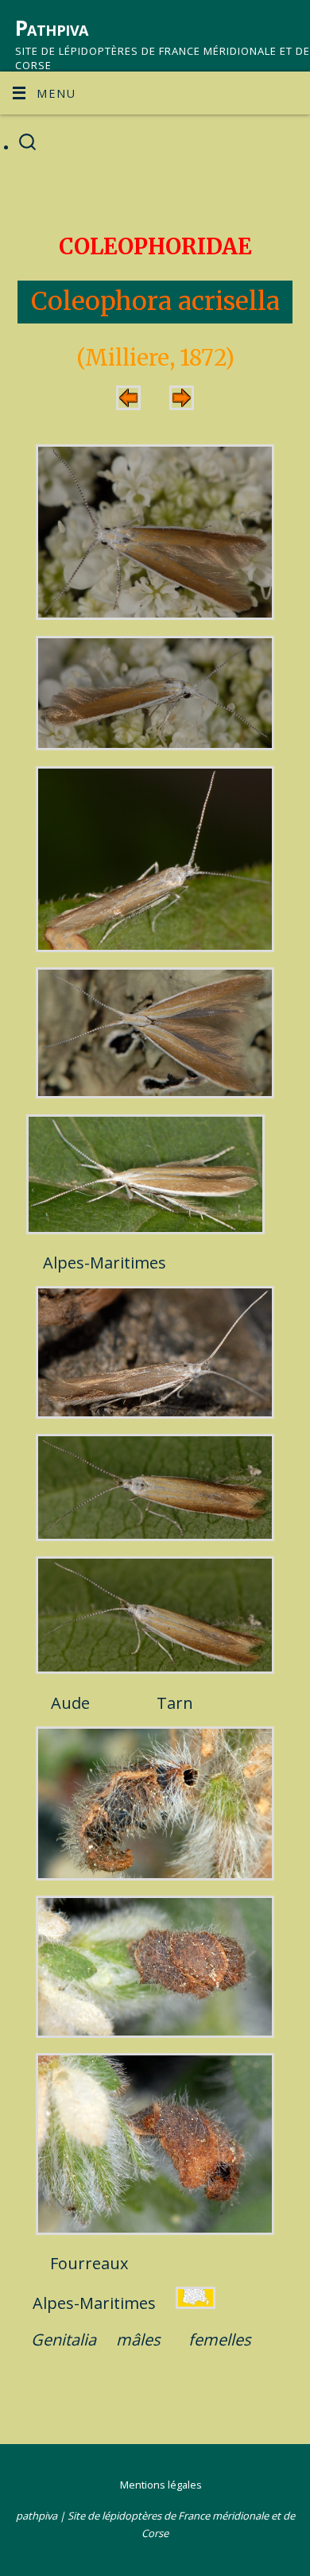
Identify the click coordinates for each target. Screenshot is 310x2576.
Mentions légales (161, 2485)
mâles (138, 2340)
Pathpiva (52, 28)
